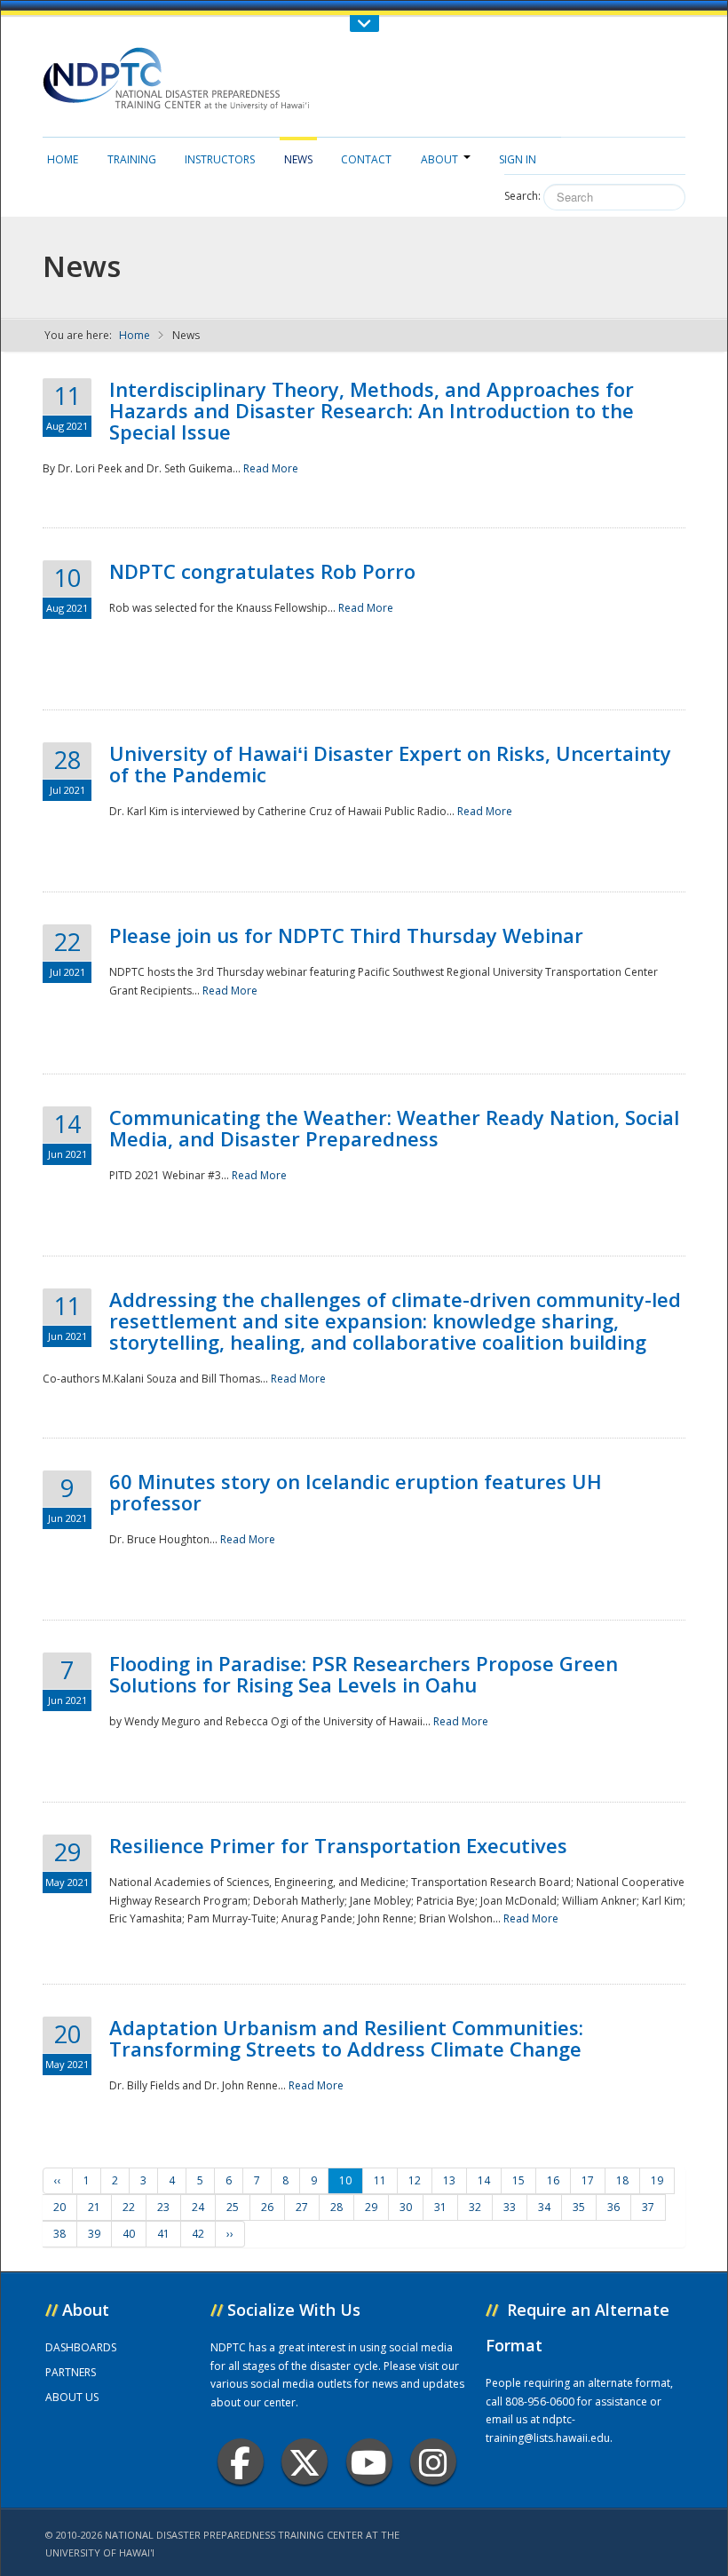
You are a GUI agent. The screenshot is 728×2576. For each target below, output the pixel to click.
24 (198, 2207)
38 (59, 2234)
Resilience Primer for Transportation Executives (338, 1845)
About (439, 159)
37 (648, 2207)
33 (510, 2207)
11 (380, 2180)
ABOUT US (72, 2397)
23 (163, 2207)
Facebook (241, 2461)
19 (657, 2180)
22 (129, 2207)
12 (415, 2180)
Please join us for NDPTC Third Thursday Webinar (346, 935)
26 (267, 2207)
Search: (522, 196)
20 (59, 2207)
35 (579, 2207)
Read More (271, 468)
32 (475, 2207)
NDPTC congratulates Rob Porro (262, 571)
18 (622, 2180)
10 (345, 2180)
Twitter (305, 2461)
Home (63, 159)
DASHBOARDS (81, 2347)
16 (553, 2180)
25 (233, 2207)
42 (198, 2234)
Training (132, 159)
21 (94, 2207)
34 (544, 2207)
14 (484, 2180)
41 (163, 2234)
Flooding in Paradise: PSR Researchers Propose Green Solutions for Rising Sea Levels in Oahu (364, 1674)
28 (336, 2207)
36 (613, 2207)
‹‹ (58, 2180)
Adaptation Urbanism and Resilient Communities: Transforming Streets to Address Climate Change (346, 2038)
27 (302, 2207)
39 (94, 2234)
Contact (366, 159)
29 (371, 2207)
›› (230, 2234)
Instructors (220, 159)
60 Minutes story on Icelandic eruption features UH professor (356, 1492)
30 (406, 2207)
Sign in (518, 159)
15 (518, 2180)
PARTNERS (71, 2372)
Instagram (433, 2461)
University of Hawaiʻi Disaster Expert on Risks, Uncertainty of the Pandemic (390, 764)
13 (449, 2180)
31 (440, 2207)
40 (129, 2234)
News (298, 159)
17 (588, 2180)
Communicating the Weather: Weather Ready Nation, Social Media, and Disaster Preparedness (394, 1128)
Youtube (369, 2461)
